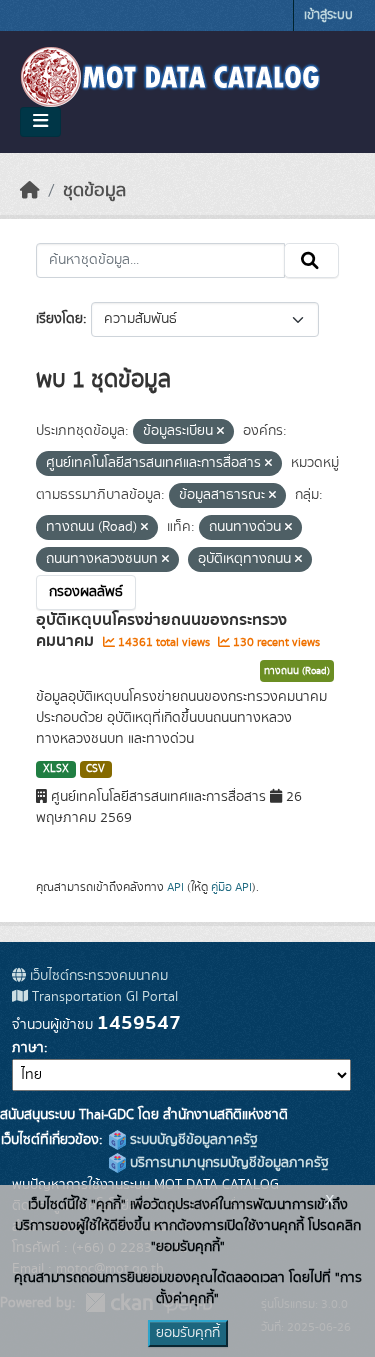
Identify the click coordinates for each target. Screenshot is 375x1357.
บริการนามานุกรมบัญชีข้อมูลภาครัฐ (227, 1163)
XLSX (56, 769)
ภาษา (28, 1048)
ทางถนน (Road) (297, 671)
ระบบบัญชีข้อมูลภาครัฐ (192, 1140)
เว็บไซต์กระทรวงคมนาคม (97, 976)
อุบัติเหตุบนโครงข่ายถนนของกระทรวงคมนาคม (161, 630)
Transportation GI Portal (103, 997)
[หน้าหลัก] (30, 191)
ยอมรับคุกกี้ (188, 1333)
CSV (95, 769)
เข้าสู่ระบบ (328, 15)
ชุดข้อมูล (94, 191)
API (175, 887)
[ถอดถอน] (220, 432)
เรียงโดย (59, 319)
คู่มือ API (231, 887)
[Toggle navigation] (40, 122)
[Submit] (311, 261)
